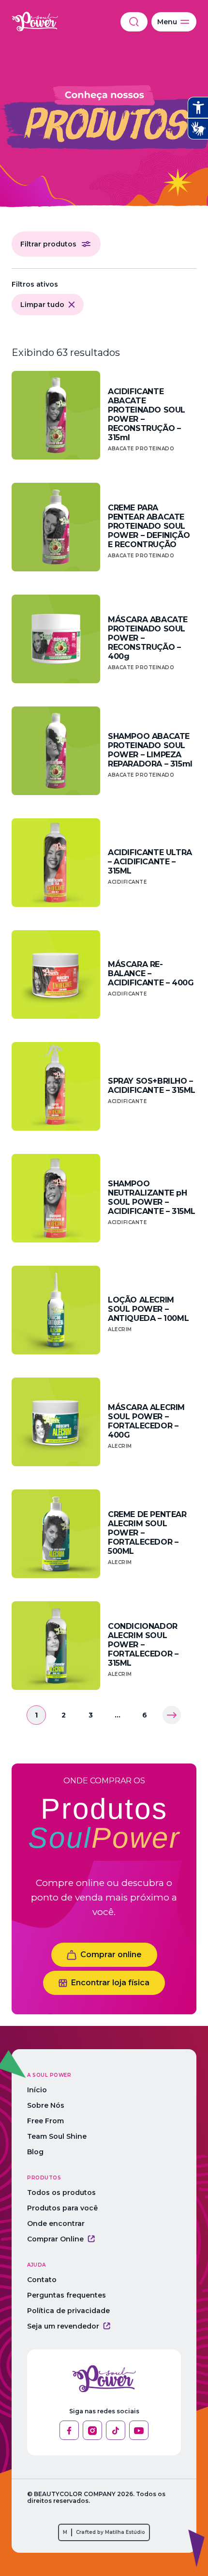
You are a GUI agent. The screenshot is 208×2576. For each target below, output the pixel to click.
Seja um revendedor (63, 2326)
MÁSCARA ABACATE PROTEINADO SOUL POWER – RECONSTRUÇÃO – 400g (148, 638)
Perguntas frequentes (67, 2295)
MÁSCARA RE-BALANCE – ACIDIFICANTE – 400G (151, 974)
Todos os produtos (61, 2193)
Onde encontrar (56, 2223)
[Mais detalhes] (56, 415)
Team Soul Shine (57, 2136)
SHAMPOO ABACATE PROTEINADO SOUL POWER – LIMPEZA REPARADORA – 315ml (150, 750)
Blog (35, 2152)
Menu (167, 22)
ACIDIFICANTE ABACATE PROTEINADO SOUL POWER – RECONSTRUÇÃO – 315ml (147, 414)
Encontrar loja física (110, 1983)
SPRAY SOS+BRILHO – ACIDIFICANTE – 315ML (152, 1086)
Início (37, 2090)
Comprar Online (55, 2239)
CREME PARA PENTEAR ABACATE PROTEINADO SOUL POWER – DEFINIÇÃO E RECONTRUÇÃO (149, 526)
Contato (42, 2280)
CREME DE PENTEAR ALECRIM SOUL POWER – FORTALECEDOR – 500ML (147, 1533)
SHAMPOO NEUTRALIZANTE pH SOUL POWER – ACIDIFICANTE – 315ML (152, 1197)
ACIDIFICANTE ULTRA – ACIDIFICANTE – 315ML (150, 862)
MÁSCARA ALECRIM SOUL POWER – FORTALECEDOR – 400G (146, 1421)
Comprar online (111, 1955)
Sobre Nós (46, 2105)
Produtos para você (62, 2208)
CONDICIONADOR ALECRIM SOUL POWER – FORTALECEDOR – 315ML (143, 1645)
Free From (45, 2121)
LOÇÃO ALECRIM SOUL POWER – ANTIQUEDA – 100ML (148, 1309)
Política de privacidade (68, 2311)
